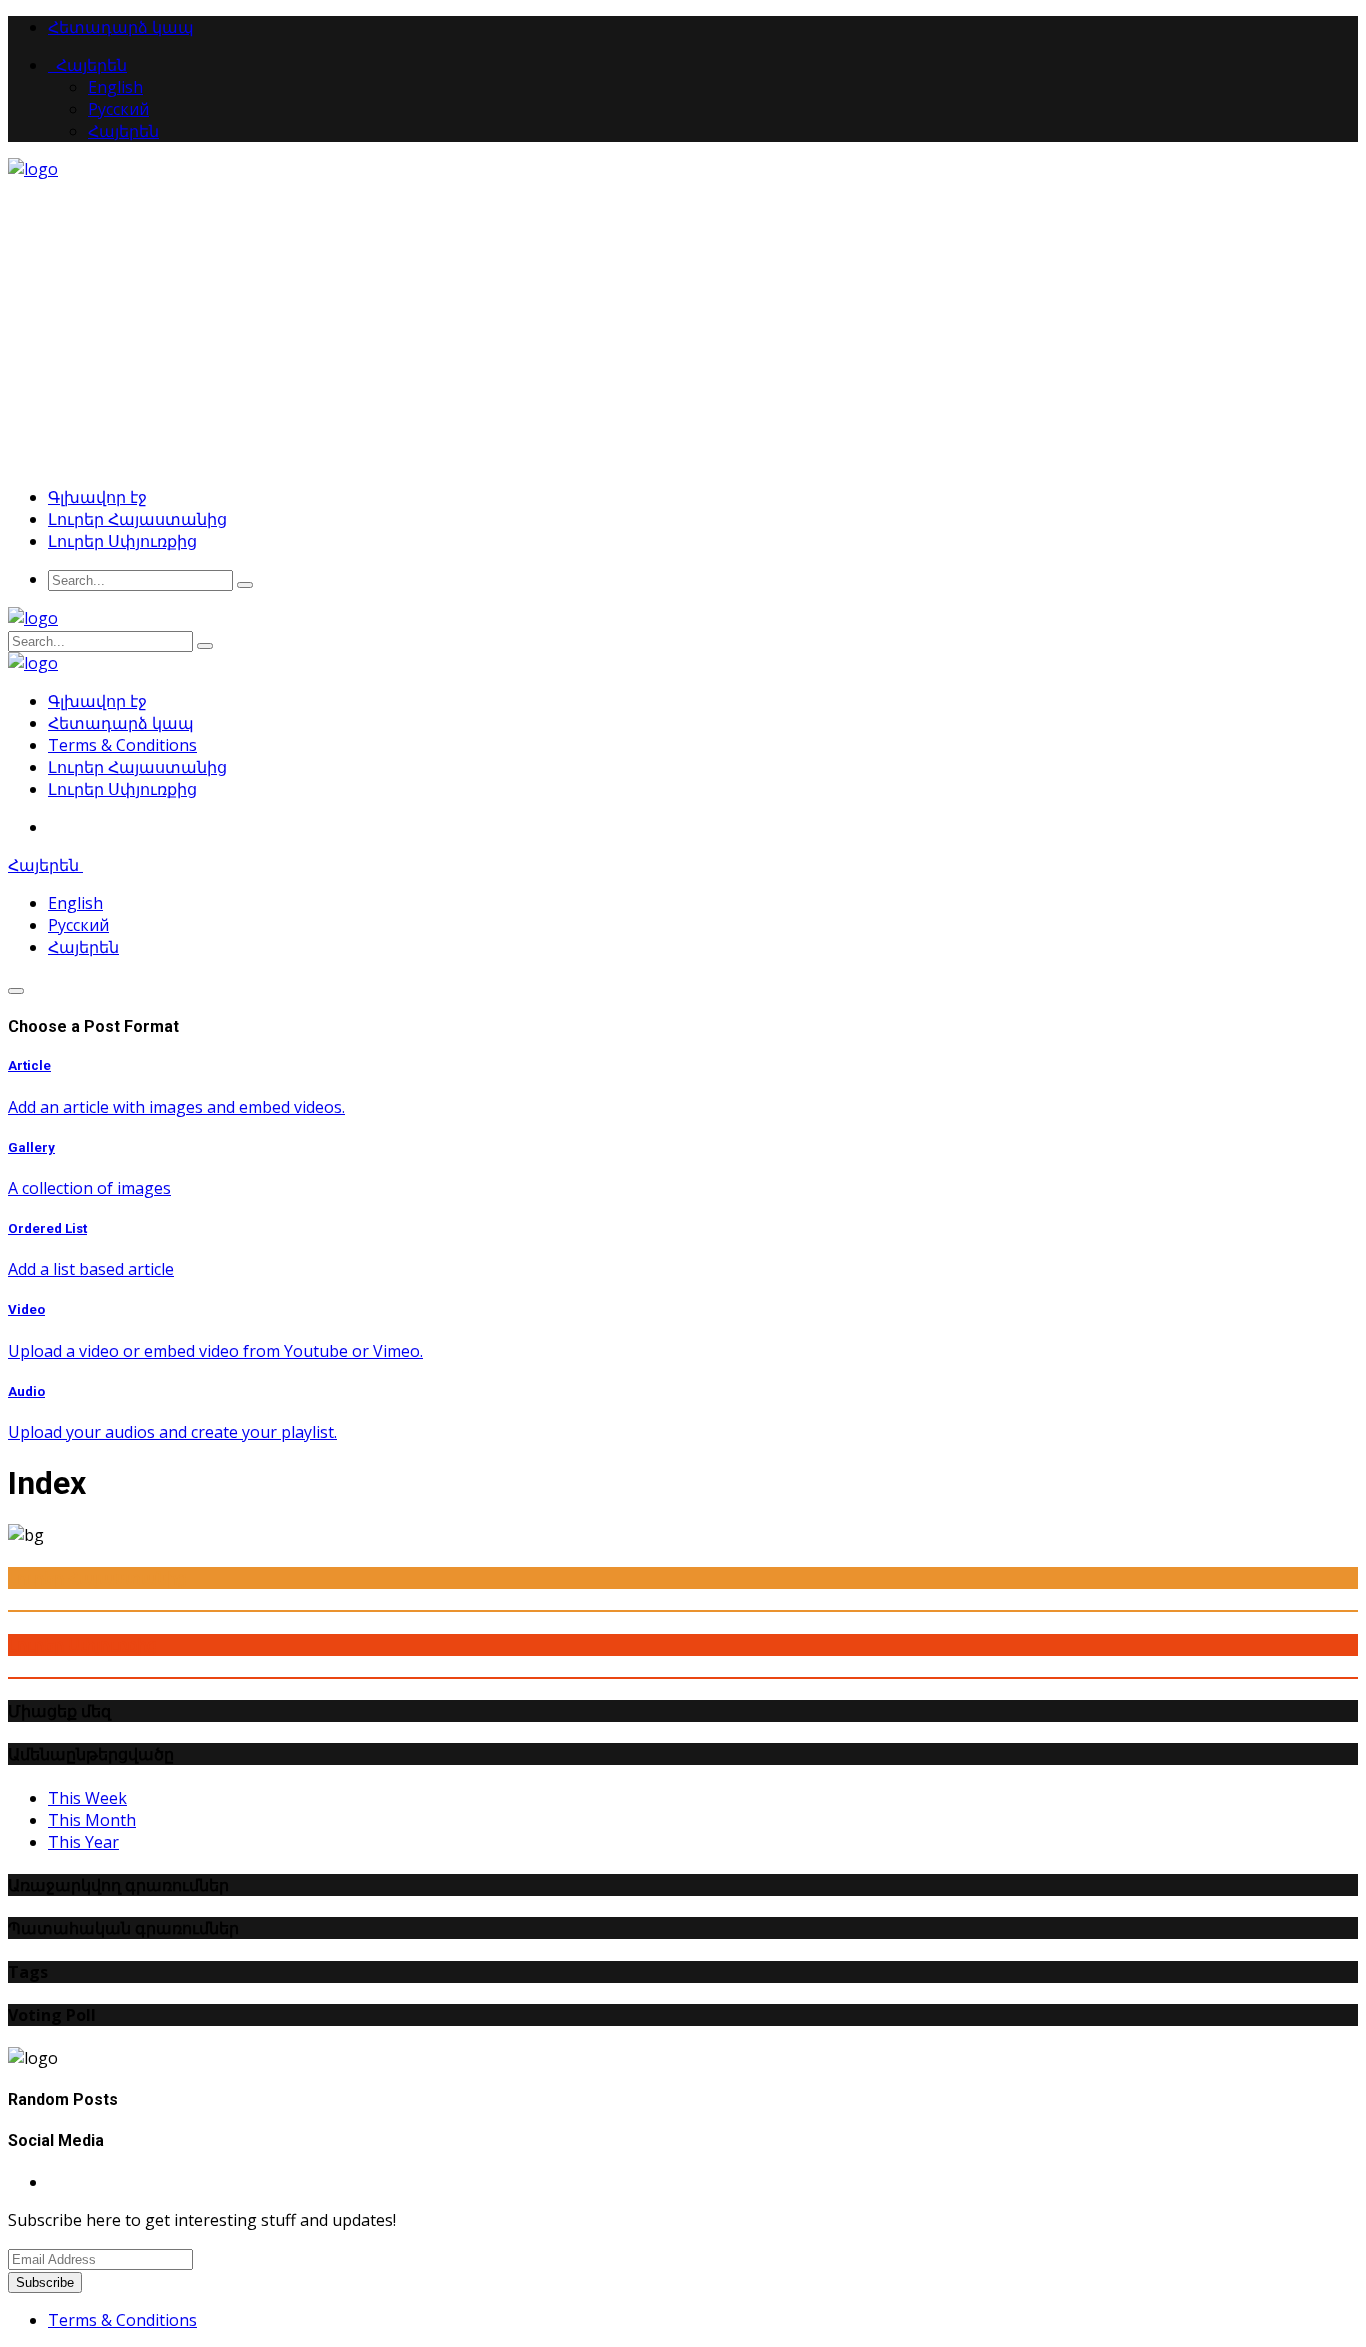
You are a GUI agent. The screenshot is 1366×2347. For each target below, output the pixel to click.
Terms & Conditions (122, 745)
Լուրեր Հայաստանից (137, 767)
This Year (83, 1842)
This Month (92, 1820)
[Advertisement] (683, 330)
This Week (87, 1798)
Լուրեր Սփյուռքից (122, 789)
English (115, 87)
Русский (118, 109)
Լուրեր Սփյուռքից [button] (122, 541)
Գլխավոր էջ (97, 497)
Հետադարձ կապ (121, 27)
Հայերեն (87, 65)
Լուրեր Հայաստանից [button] (137, 519)
